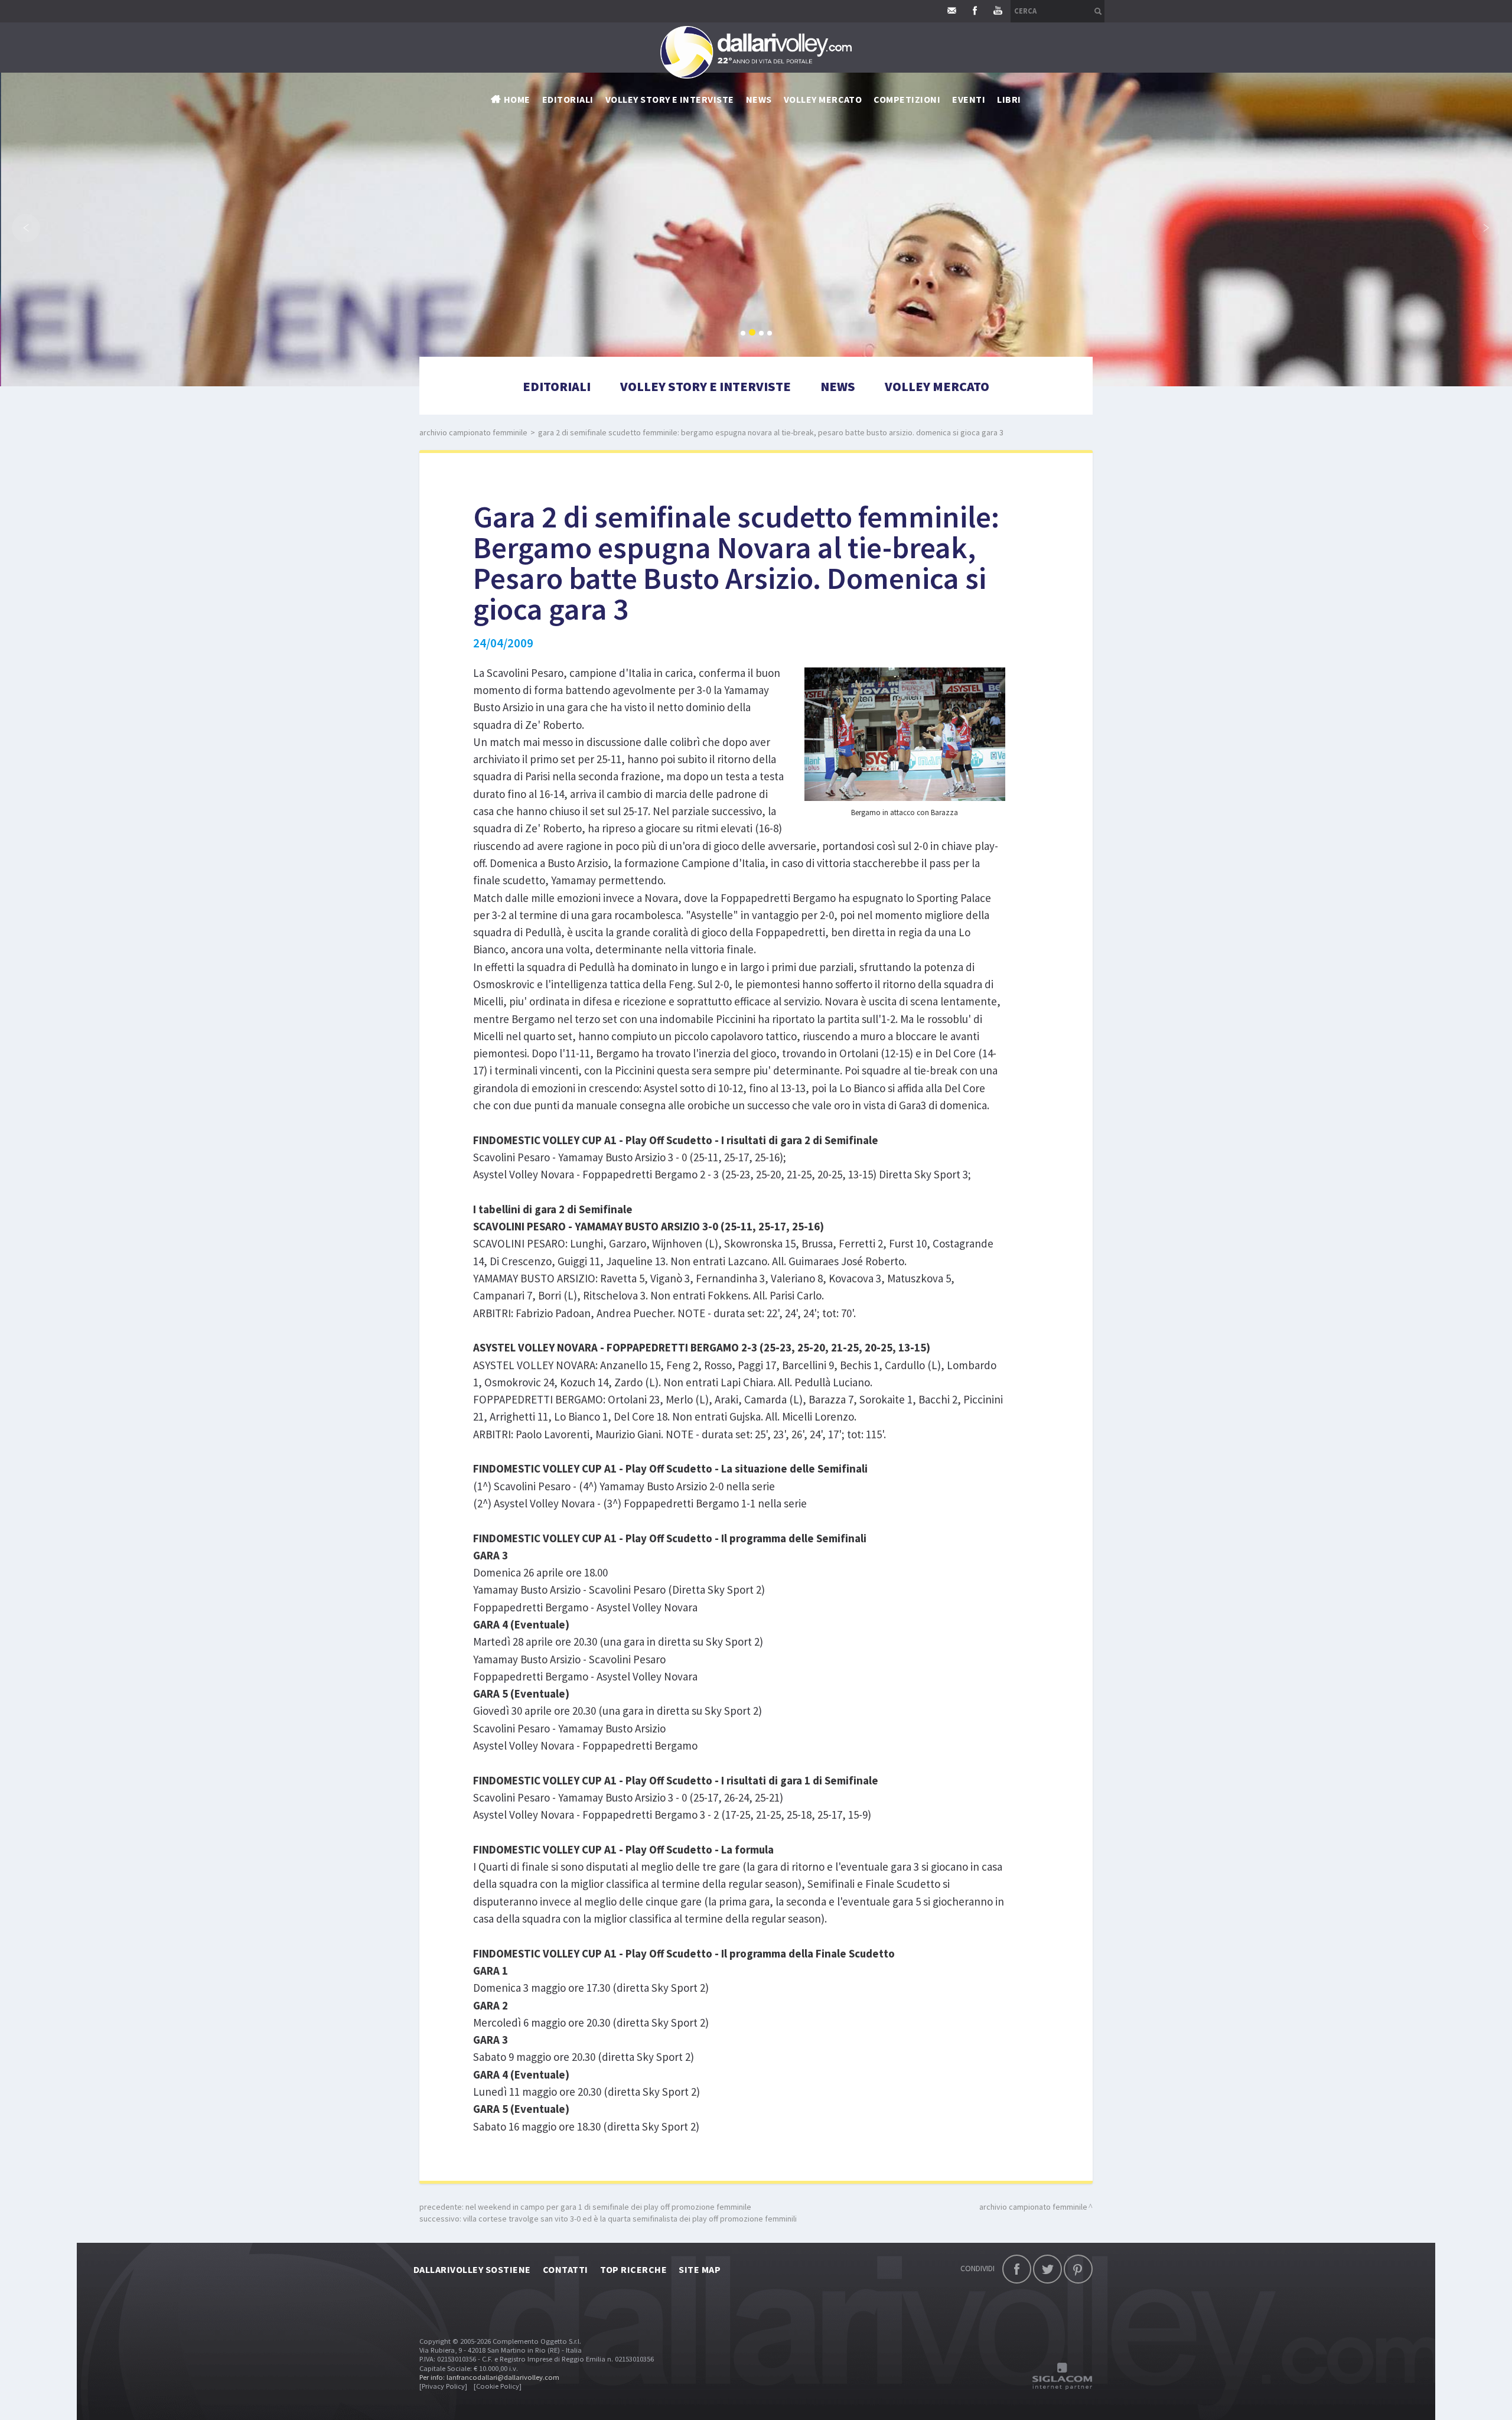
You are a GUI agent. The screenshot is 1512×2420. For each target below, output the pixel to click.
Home (517, 99)
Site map (700, 2269)
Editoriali (568, 99)
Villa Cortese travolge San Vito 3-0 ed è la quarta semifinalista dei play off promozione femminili (630, 2219)
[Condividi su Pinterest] (1078, 2269)
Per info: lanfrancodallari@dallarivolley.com (489, 2377)
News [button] (759, 99)
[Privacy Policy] (443, 2386)
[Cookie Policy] (498, 2386)
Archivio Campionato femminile (473, 432)
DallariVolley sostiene (472, 2269)
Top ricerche (634, 2269)
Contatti (566, 2269)
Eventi (969, 99)
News (838, 386)
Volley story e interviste (670, 99)
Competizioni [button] (907, 99)
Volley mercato (823, 99)
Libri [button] (1009, 99)
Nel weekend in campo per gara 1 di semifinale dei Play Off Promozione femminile (608, 2207)
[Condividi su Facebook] (1017, 2269)
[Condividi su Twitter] (1047, 2269)
